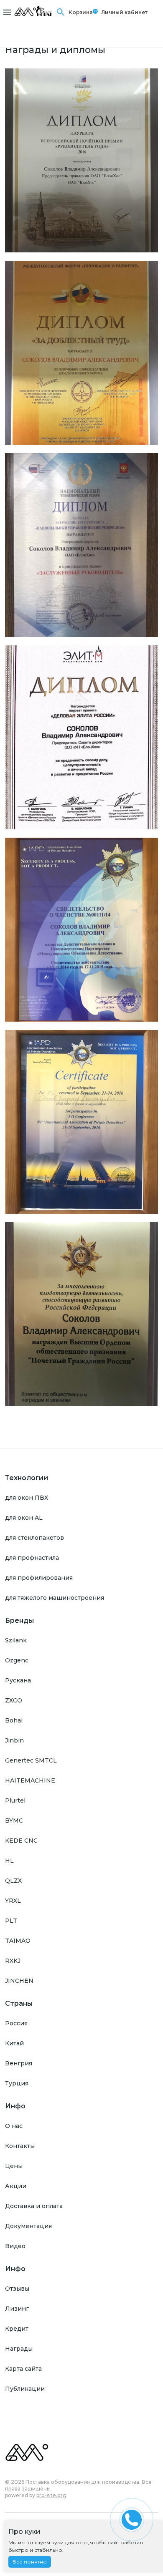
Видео (15, 2246)
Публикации (25, 2389)
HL (9, 1861)
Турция (17, 2083)
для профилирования (39, 1578)
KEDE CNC (21, 1841)
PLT (11, 1921)
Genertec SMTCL (31, 1760)
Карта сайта (23, 2369)
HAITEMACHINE (30, 1780)
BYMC (14, 1821)
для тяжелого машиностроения (55, 1598)
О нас (14, 2126)
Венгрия (19, 2063)
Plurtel (15, 1800)
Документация (28, 2226)
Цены (14, 2166)
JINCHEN (19, 1981)
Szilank (16, 1640)
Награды (19, 2349)
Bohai (14, 1720)
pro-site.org (51, 2495)
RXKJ (13, 1961)
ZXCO (14, 1700)
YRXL (13, 1901)
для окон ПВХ (27, 1498)
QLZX (13, 1881)
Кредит (17, 2329)
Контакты (20, 2146)
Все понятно (30, 2562)
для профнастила (32, 1558)
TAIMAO (18, 1941)
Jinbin (14, 1740)
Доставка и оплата (34, 2206)
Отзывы (17, 2289)
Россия (16, 2023)
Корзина (81, 12)
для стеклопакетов (34, 1538)
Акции (16, 2186)
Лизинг (17, 2309)
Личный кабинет (124, 12)
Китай (14, 2043)
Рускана (18, 1680)
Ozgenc (17, 1660)
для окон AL (24, 1518)
